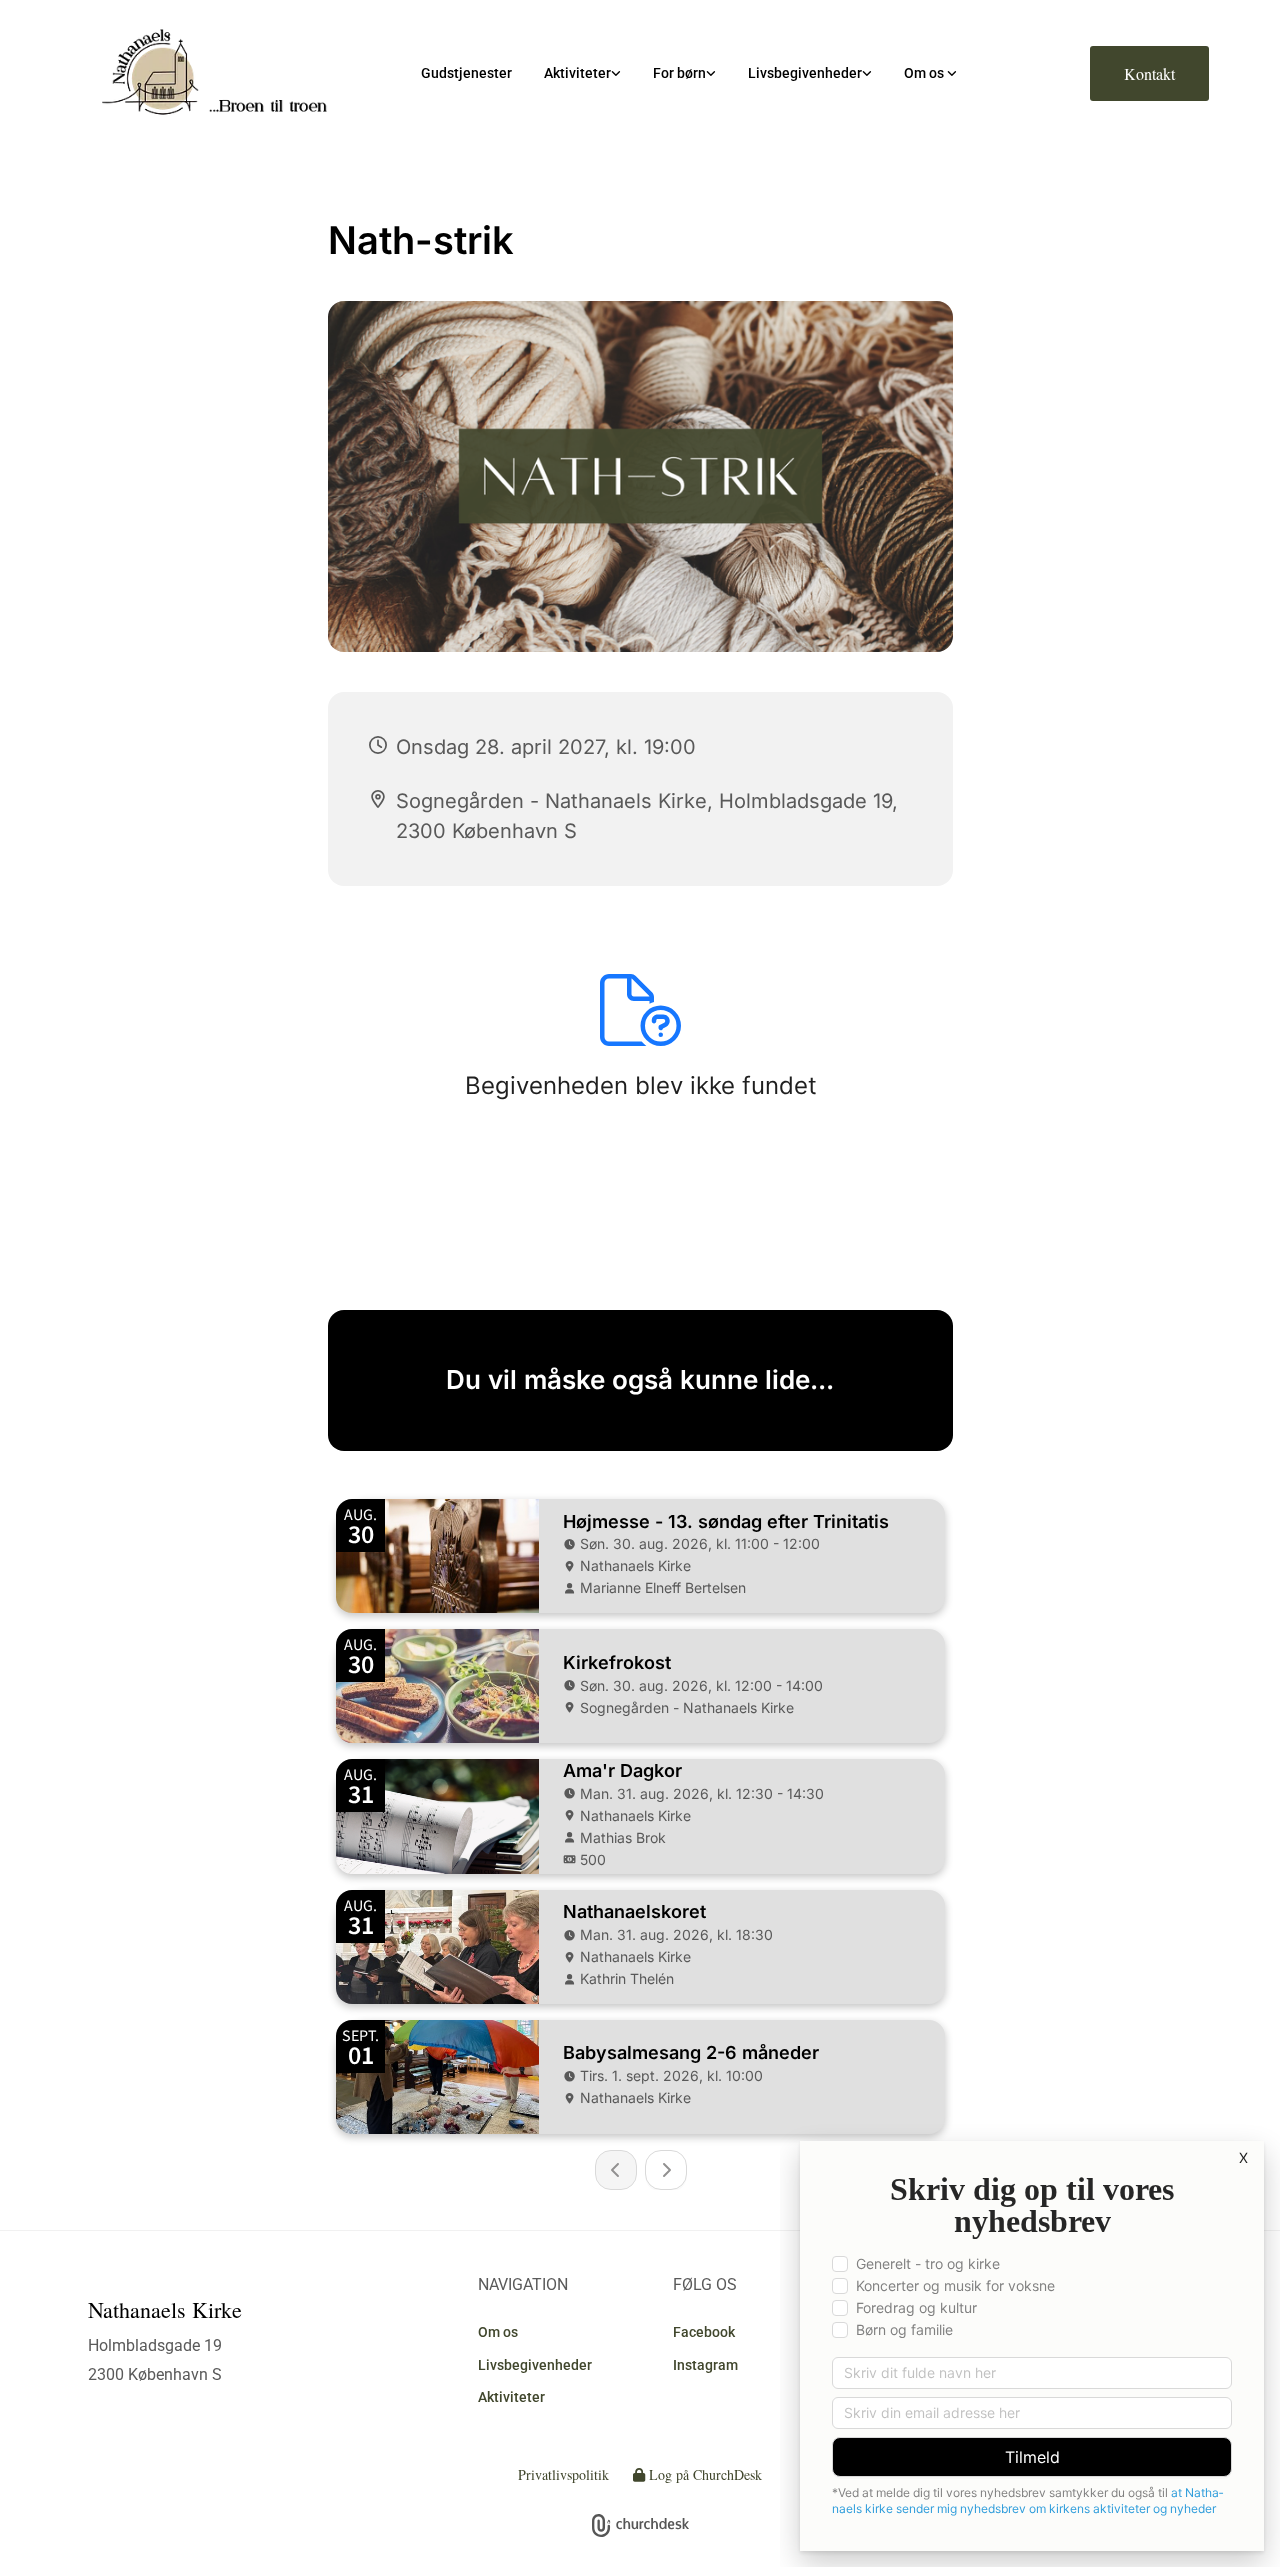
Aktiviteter (577, 73)
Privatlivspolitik (563, 2474)
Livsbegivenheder (805, 73)
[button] (1149, 73)
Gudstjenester (466, 73)
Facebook (704, 2332)
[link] (582, 73)
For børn (679, 73)
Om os (925, 73)
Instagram (705, 2365)
